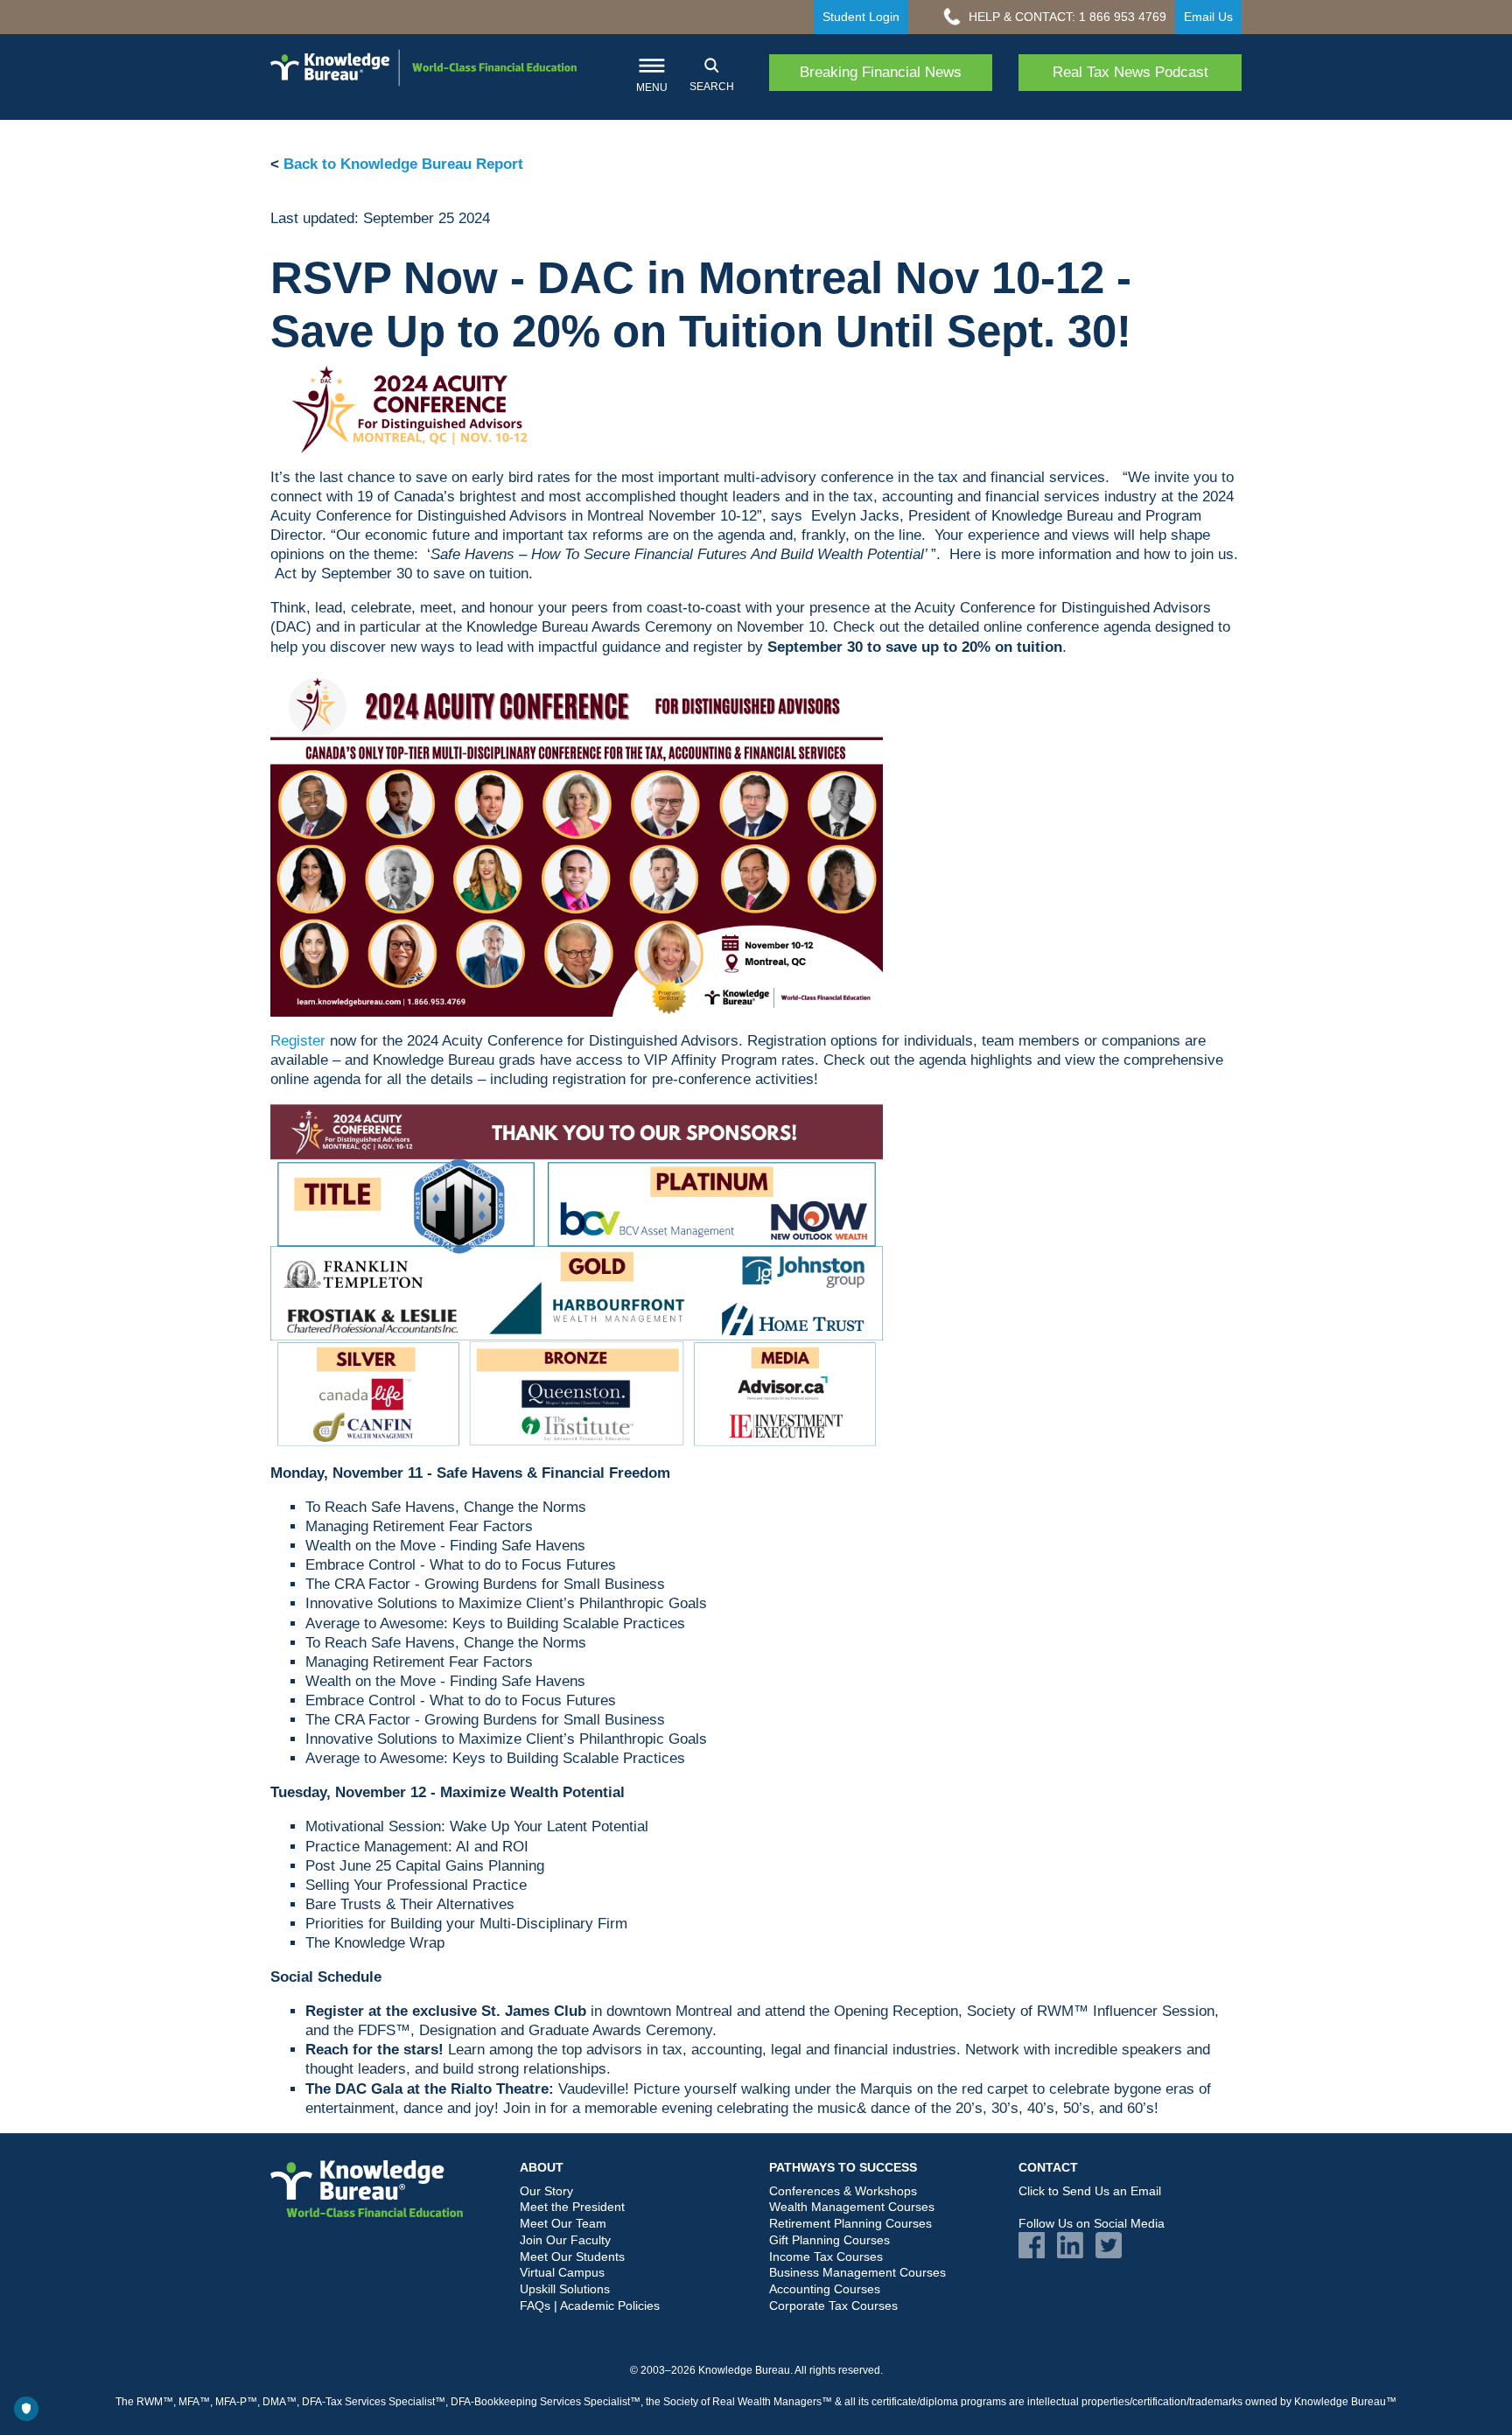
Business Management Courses (857, 2272)
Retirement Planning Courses (850, 2223)
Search (712, 87)
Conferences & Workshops (843, 2191)
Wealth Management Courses (852, 2207)
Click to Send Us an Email (1090, 2191)
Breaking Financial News (881, 72)
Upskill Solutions (565, 2289)
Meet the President (572, 2207)
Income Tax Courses (826, 2257)
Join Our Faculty (565, 2240)
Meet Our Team (563, 2223)
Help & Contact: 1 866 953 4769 (1066, 17)
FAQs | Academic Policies (590, 2306)
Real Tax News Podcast (1130, 72)
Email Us (1208, 17)
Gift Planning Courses (829, 2240)
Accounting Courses (825, 2289)
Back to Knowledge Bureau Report (403, 164)
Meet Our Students (572, 2257)
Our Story (546, 2191)
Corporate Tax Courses (833, 2306)
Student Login (861, 17)
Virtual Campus (562, 2272)
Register (298, 1041)
